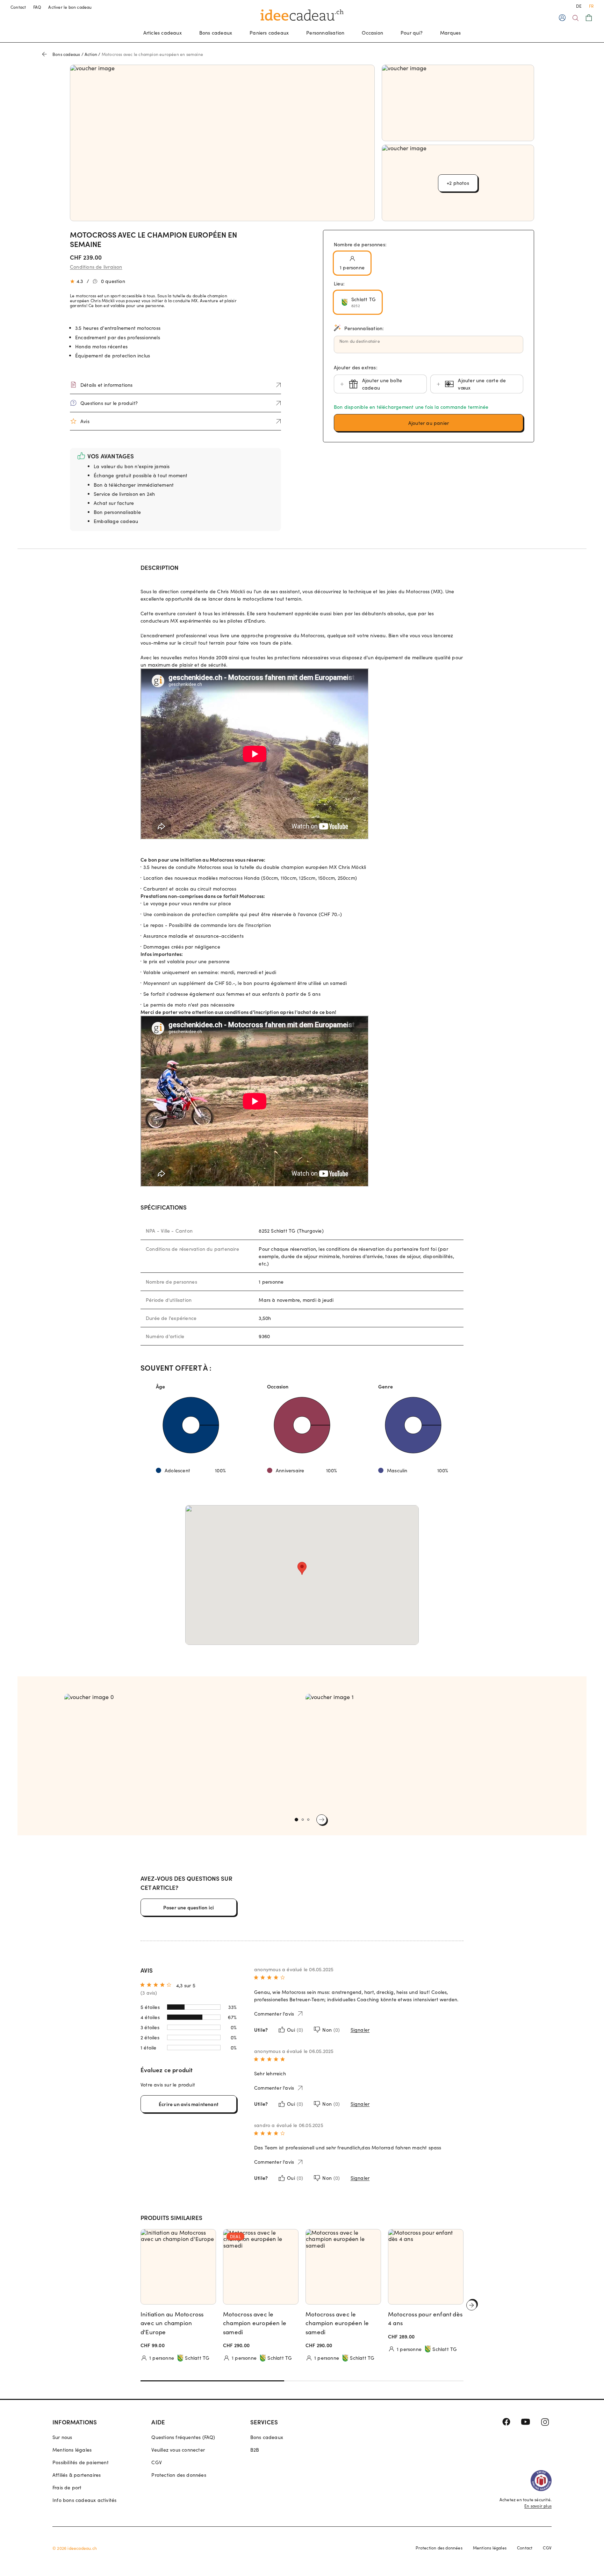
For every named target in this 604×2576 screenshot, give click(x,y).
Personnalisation (325, 33)
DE (579, 6)
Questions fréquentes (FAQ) (183, 2437)
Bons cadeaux (216, 33)
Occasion (372, 33)
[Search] (576, 18)
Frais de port (67, 2487)
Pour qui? (412, 33)
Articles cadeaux (163, 33)
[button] (429, 423)
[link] (181, 1752)
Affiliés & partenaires (77, 2475)
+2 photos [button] (458, 183)
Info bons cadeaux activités (84, 2500)
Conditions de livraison (96, 267)
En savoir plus (538, 2506)
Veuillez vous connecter (178, 2450)
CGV (157, 2462)
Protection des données (179, 2475)
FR (591, 6)
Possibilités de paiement (81, 2462)
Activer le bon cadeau (70, 7)
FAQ (37, 7)
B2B (255, 2450)
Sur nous (62, 2437)
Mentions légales (72, 2450)
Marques (450, 33)
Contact (18, 7)
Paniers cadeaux (269, 33)
